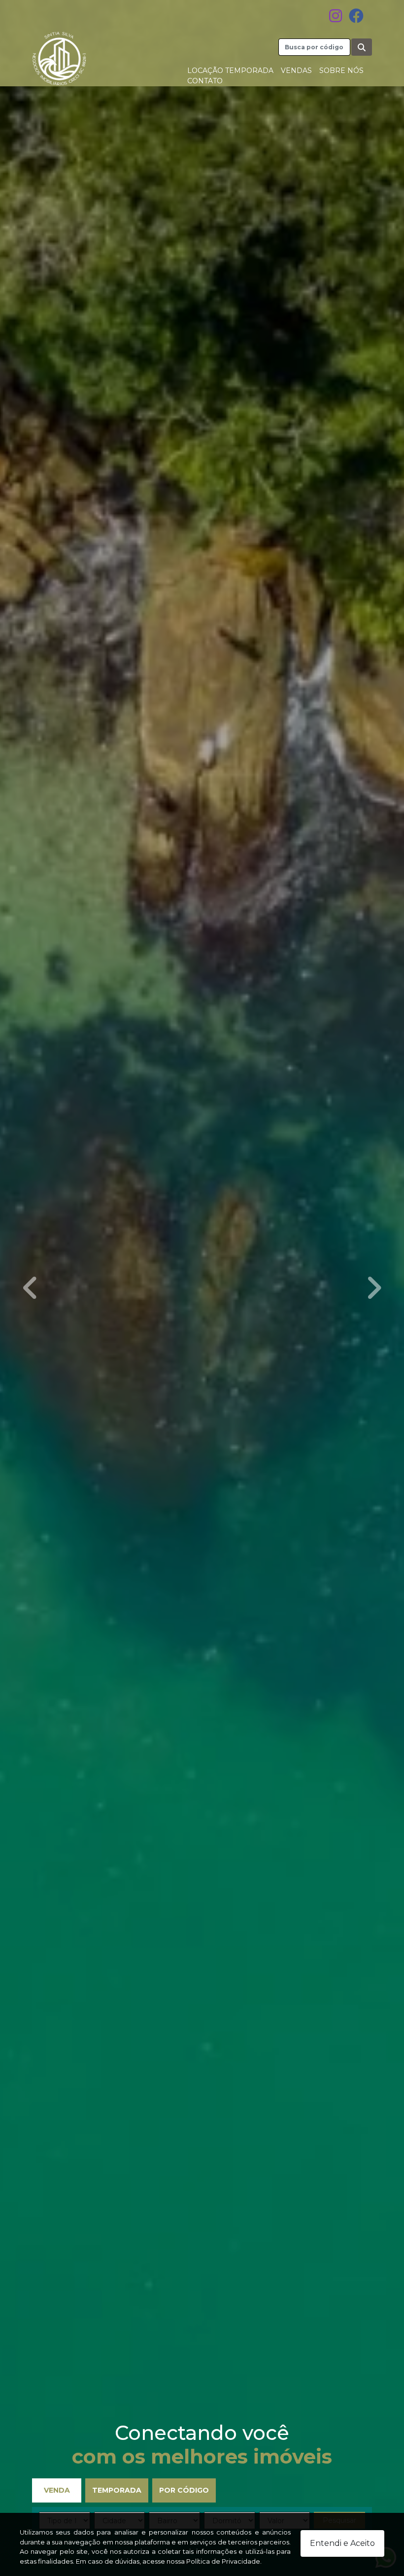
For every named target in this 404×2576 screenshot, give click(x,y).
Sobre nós (341, 71)
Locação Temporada (230, 71)
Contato (205, 81)
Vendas (296, 71)
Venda (57, 2490)
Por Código (184, 2490)
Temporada (117, 2490)
